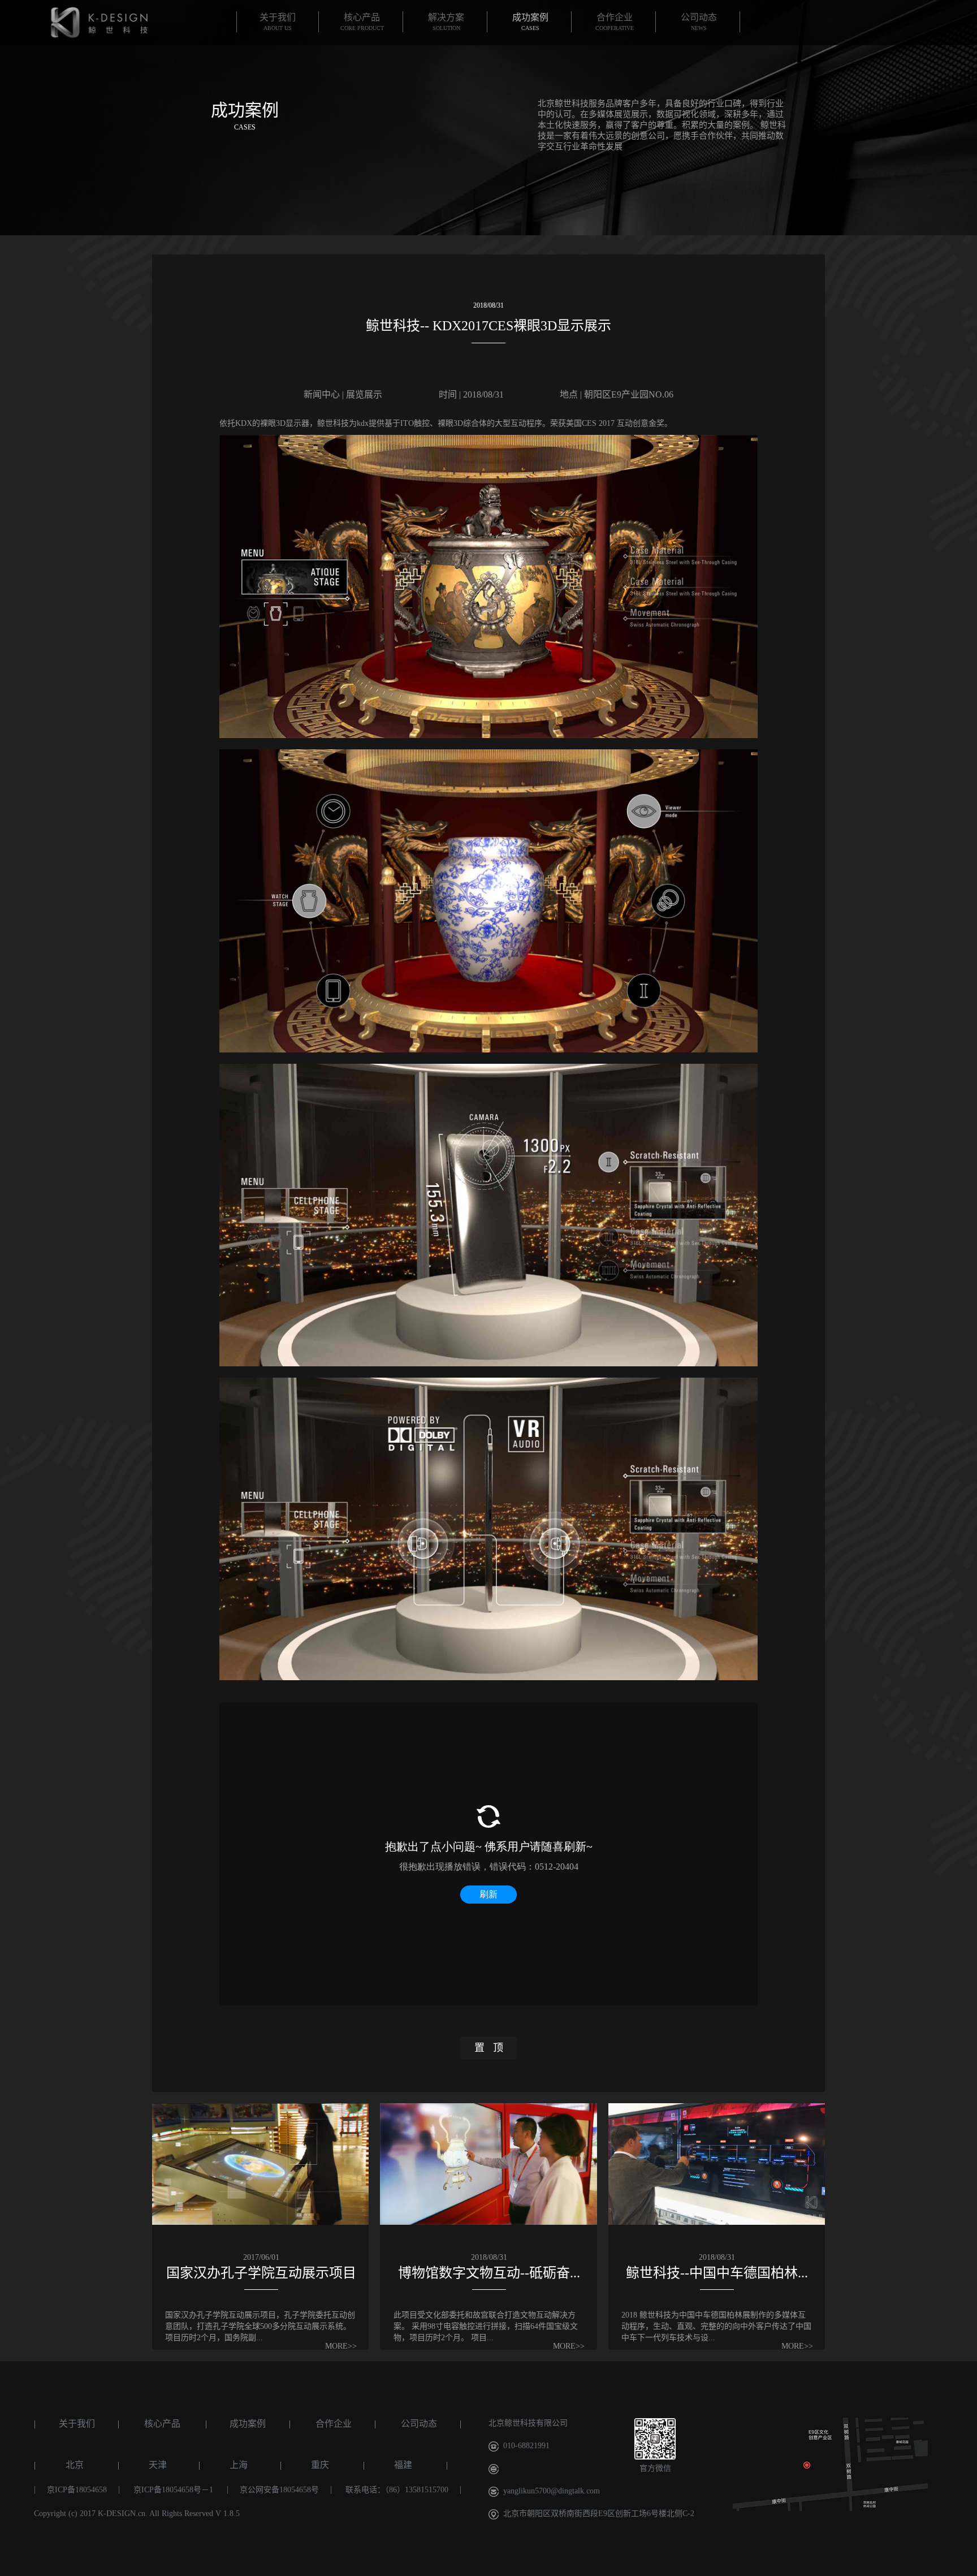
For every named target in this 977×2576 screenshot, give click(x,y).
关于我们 (77, 2424)
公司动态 (419, 2424)
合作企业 (334, 2424)
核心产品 (162, 2424)
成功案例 (248, 2424)
